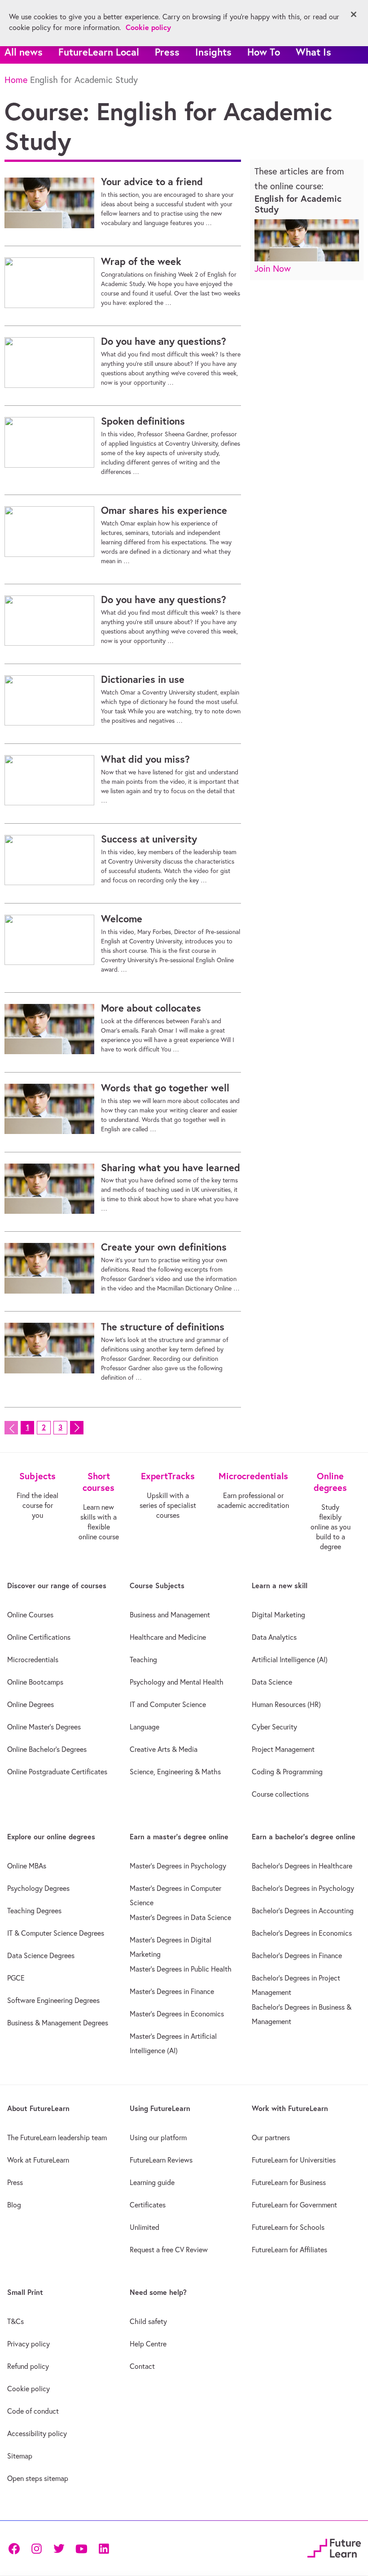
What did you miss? (145, 759)
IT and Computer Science (168, 1704)
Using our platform (158, 2137)
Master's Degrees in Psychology (178, 1866)
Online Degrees (31, 1704)
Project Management (283, 1749)
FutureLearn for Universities (294, 2160)
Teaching (143, 1659)
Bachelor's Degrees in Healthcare (302, 1866)
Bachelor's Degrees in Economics (302, 1933)
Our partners (271, 2137)
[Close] (354, 14)
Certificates (148, 2205)
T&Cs (15, 2321)
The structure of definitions (163, 1327)
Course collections (280, 1794)
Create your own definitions (164, 1247)
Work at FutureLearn (38, 2160)
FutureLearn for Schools (288, 2227)
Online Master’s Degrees (44, 1727)
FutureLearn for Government (294, 2205)
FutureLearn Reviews (161, 2160)
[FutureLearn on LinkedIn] (104, 2548)
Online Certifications (39, 1637)
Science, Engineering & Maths (175, 1772)
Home (16, 80)
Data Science (272, 1682)
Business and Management (170, 1615)
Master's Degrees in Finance (172, 1991)
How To (264, 52)
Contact (142, 2366)
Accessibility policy (37, 2433)
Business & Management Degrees (58, 2023)
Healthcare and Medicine (168, 1637)
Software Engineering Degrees (53, 2000)
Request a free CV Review (169, 2250)
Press (167, 52)
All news (24, 52)
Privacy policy (28, 2344)
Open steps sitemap (38, 2478)
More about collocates (151, 1008)
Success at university (149, 839)
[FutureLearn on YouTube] (81, 2548)
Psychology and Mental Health (177, 1682)
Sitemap (20, 2456)
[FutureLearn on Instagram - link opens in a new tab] (36, 2548)
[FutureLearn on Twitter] (59, 2548)
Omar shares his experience (164, 510)
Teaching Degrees (34, 1911)
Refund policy (28, 2366)
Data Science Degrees (41, 1955)
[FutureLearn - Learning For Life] (334, 2547)
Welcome (122, 919)
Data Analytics (274, 1637)
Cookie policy (28, 2389)
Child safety (148, 2321)
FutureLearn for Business (289, 2182)
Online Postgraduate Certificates (57, 1772)
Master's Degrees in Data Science (180, 1917)
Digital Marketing (278, 1615)
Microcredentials (33, 1659)
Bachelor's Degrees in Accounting (303, 1911)
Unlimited (145, 2227)
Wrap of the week (141, 261)
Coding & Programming (287, 1772)
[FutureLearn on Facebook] (16, 2548)
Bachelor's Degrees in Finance (297, 1955)
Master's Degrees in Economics (177, 2014)
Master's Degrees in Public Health (181, 1969)
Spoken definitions (143, 421)
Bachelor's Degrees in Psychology (303, 1888)
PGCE (16, 1978)
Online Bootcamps (35, 1682)
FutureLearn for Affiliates (289, 2250)
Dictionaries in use (143, 679)
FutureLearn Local (99, 52)
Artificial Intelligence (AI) (290, 1659)
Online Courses (30, 1615)
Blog (14, 2205)
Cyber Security (274, 1727)
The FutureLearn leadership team (57, 2137)
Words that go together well (165, 1088)
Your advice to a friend (152, 182)
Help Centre (148, 2344)
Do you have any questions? (164, 341)
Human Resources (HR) (286, 1704)
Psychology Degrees (38, 1888)
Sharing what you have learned (171, 1168)
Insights (213, 52)
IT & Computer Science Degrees (56, 1933)
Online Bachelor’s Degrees (47, 1749)
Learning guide (152, 2182)
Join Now (273, 268)
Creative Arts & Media (164, 1749)
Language (145, 1727)
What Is (313, 52)
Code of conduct (33, 2411)
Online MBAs (27, 1866)
